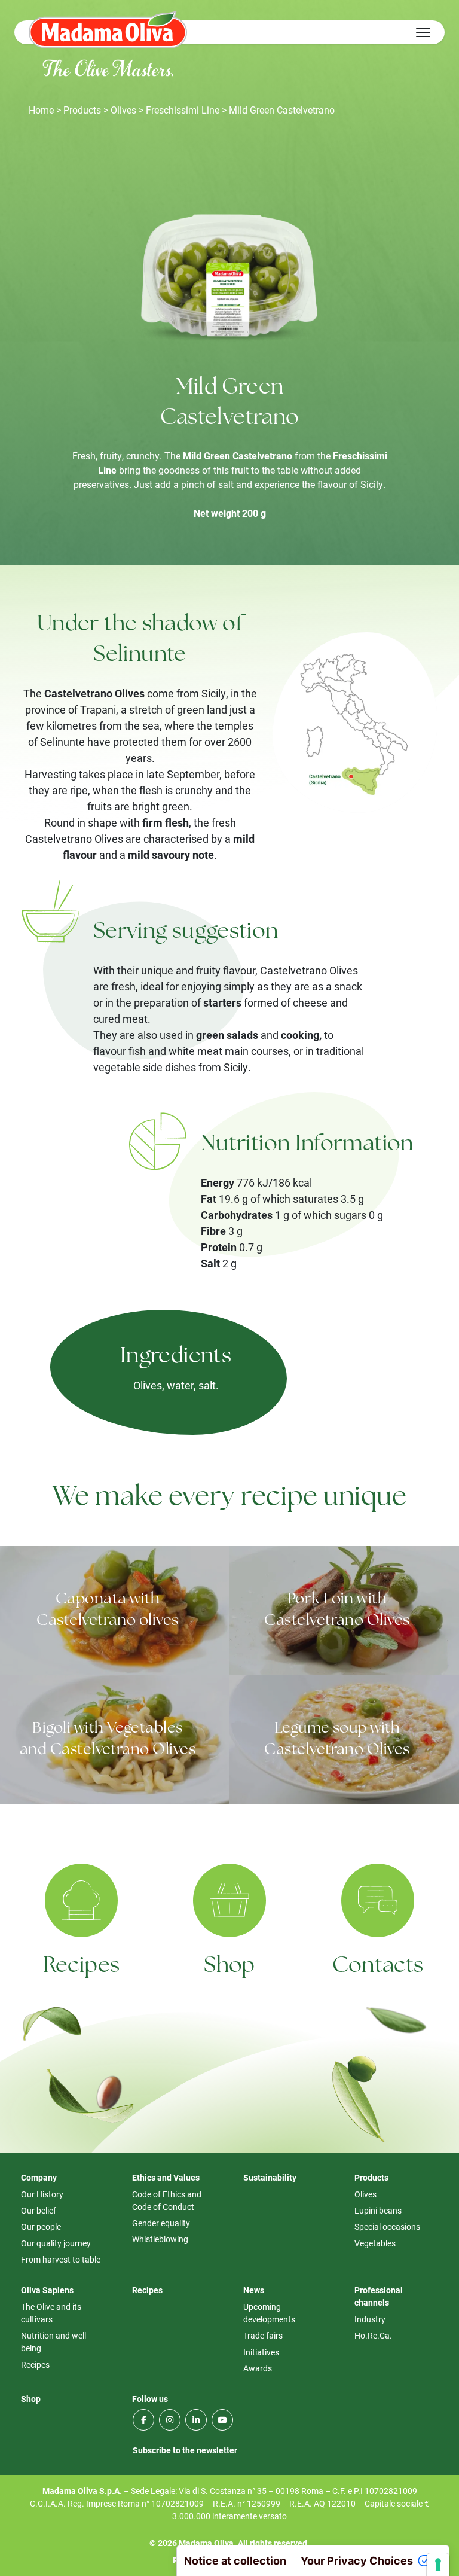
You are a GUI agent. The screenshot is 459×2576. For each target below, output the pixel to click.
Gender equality (161, 2223)
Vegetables (375, 2243)
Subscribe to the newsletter (185, 2450)
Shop (229, 1967)
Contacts (378, 1967)
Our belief (39, 2210)
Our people (41, 2226)
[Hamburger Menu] (423, 32)
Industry (370, 2319)
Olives (123, 110)
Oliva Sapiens (47, 2290)
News (254, 2290)
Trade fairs (263, 2335)
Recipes (82, 1967)
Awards (258, 2368)
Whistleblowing (160, 2239)
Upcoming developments (269, 2313)
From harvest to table (61, 2259)
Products (82, 110)
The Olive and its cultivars (51, 2313)
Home (41, 110)
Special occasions (387, 2226)
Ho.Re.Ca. (373, 2335)
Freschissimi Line (183, 110)
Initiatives (261, 2352)
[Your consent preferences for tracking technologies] (438, 2565)
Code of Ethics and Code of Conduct (167, 2200)
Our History (42, 2194)
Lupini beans (378, 2210)
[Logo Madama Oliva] (108, 29)
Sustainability (270, 2177)
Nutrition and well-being (55, 2342)
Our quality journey (56, 2243)
